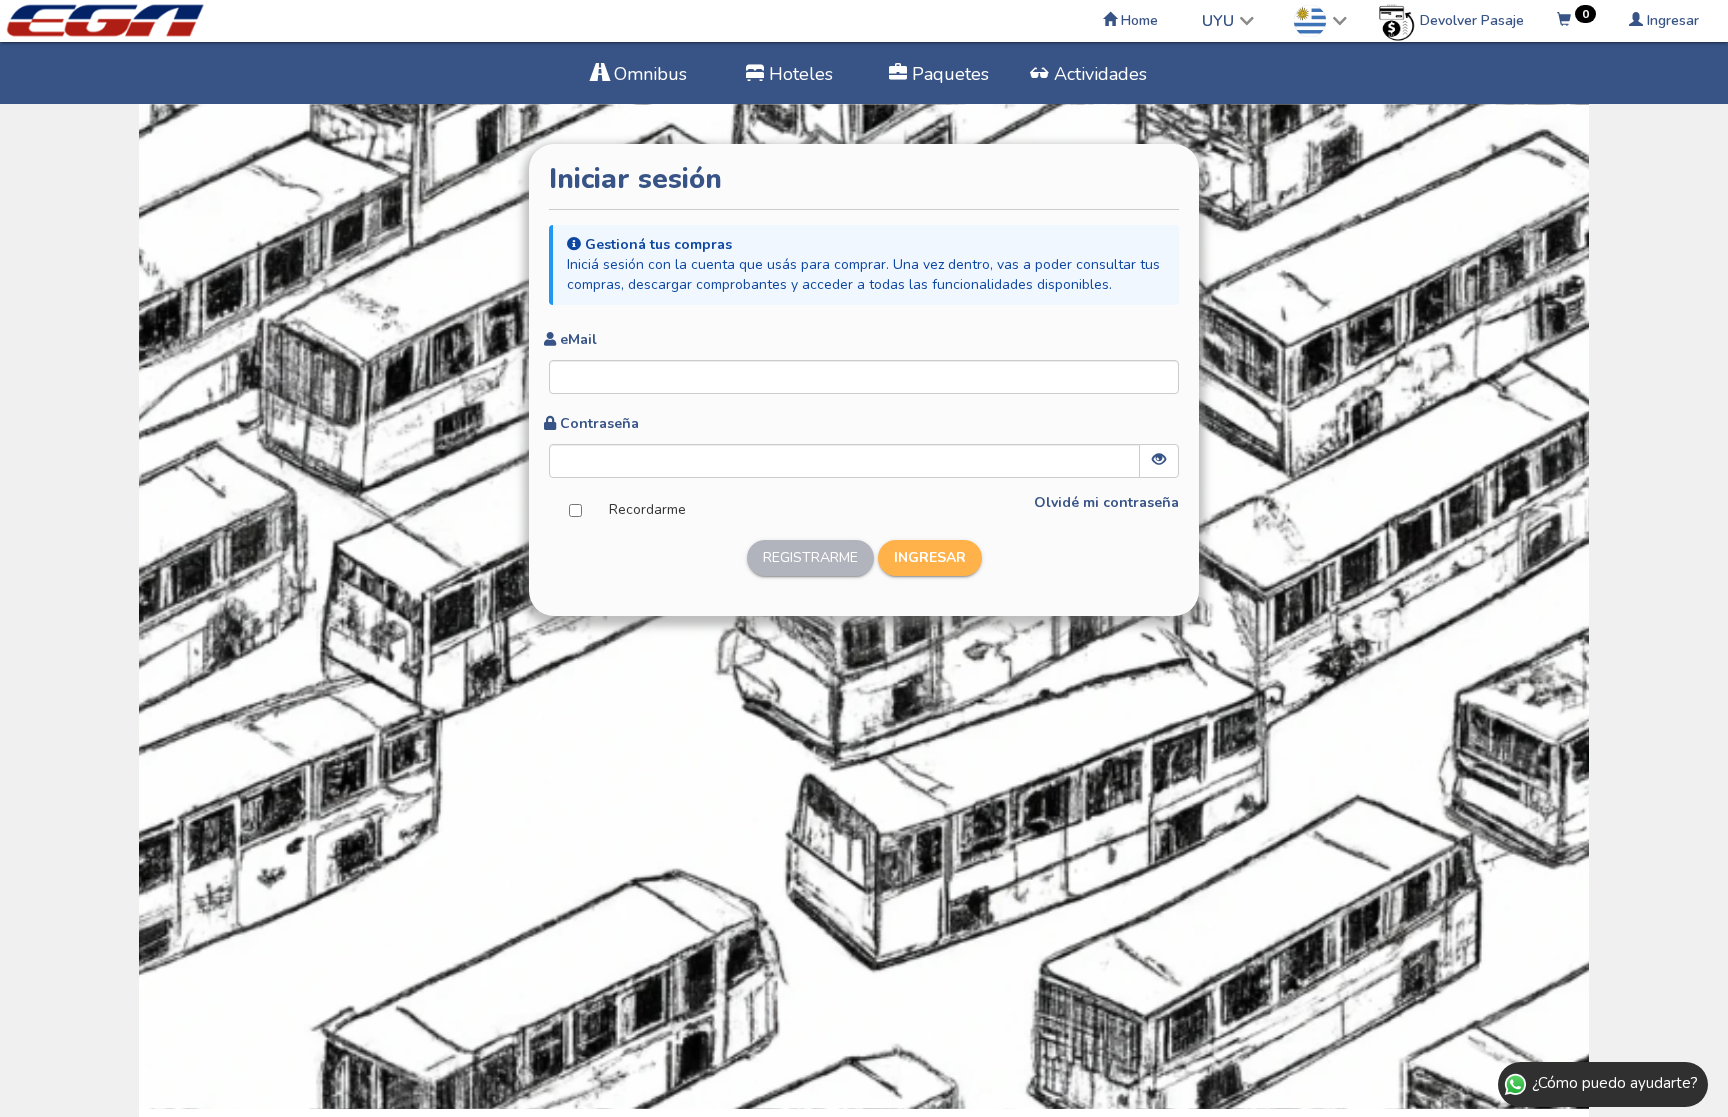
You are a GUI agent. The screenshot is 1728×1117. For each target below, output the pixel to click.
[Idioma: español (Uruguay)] (1320, 21)
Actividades (1098, 74)
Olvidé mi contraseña (1106, 502)
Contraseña (599, 423)
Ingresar (1671, 20)
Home (1137, 20)
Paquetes (948, 74)
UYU (1218, 21)
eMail (578, 339)
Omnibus (648, 74)
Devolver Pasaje (1470, 20)
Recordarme (647, 509)
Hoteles (798, 74)
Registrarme (810, 557)
